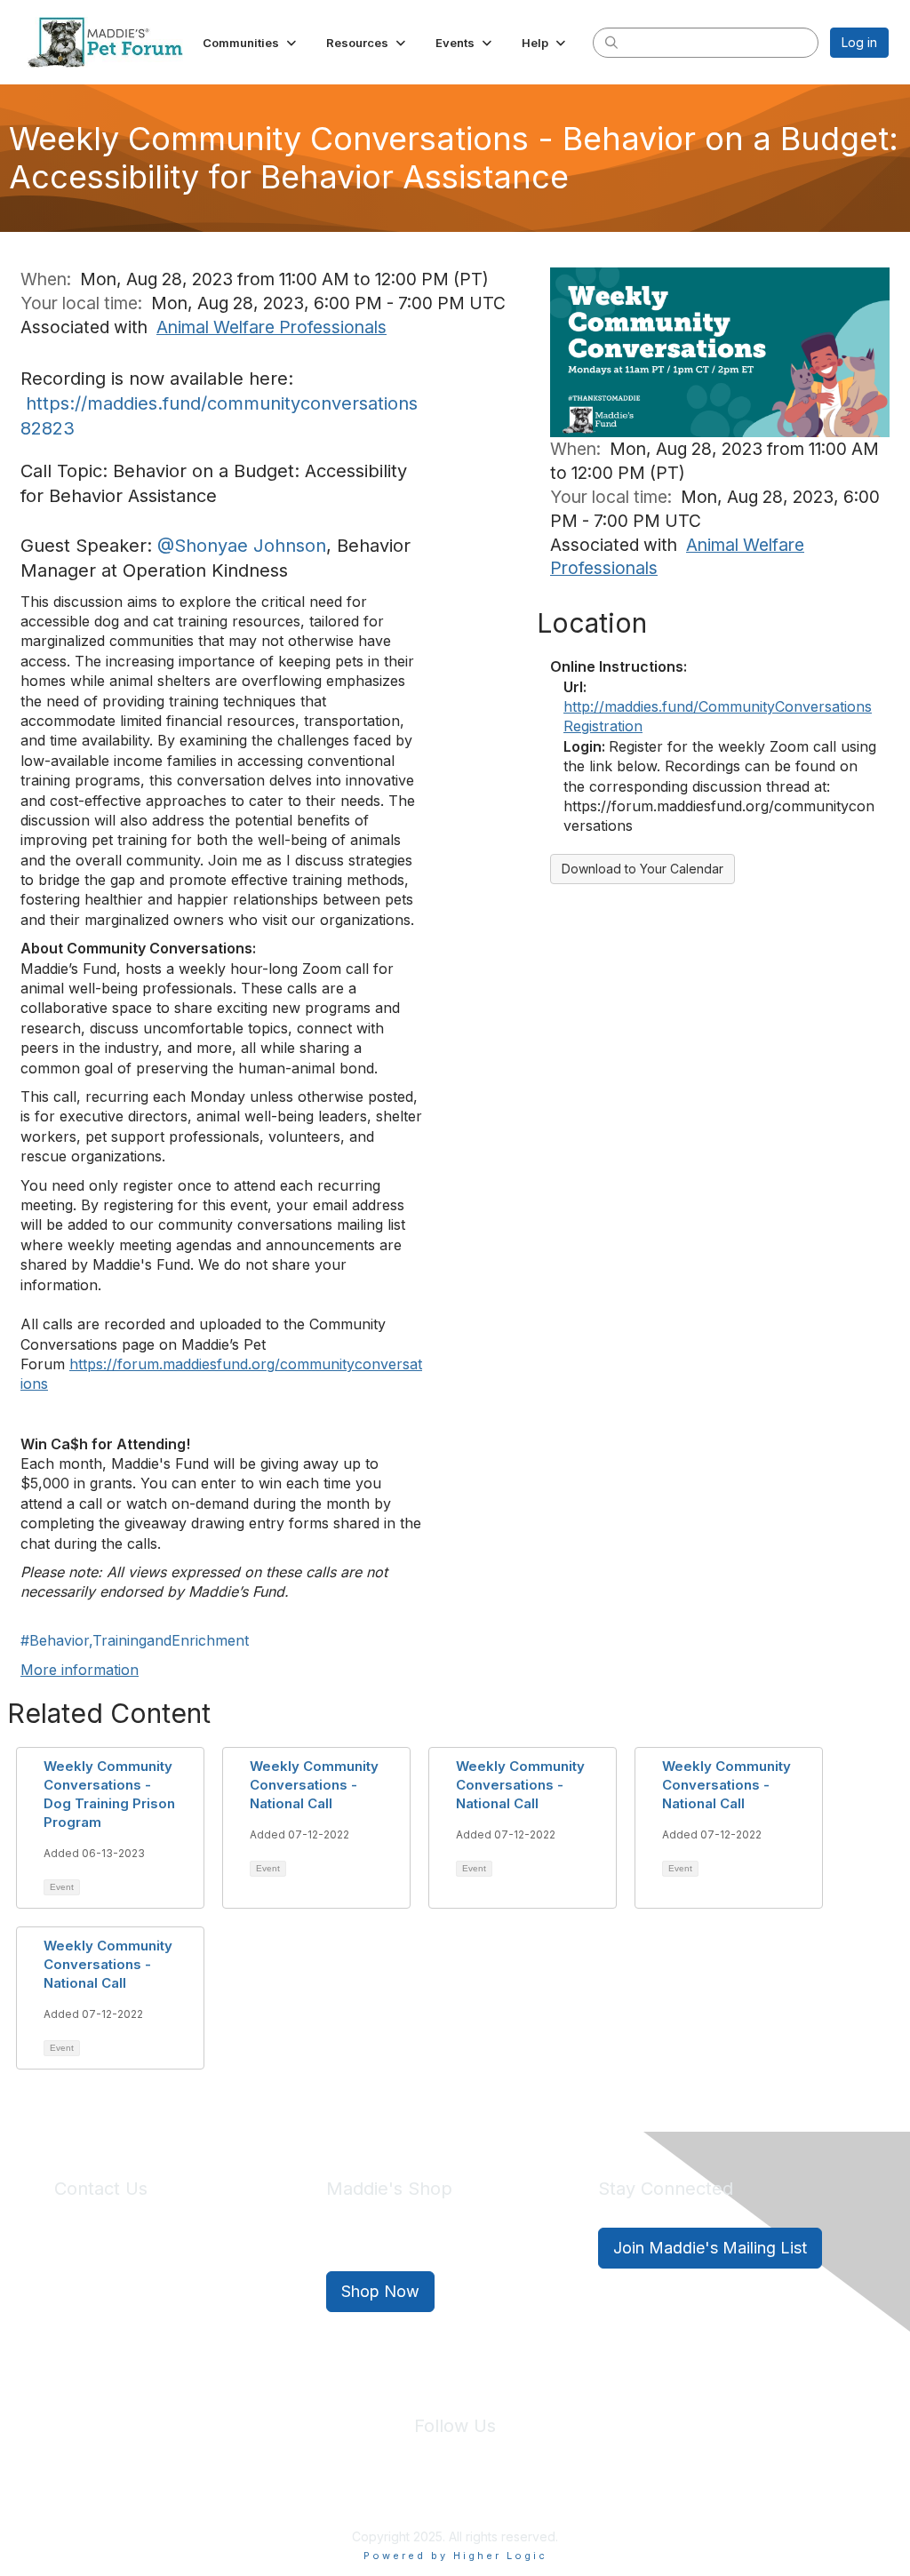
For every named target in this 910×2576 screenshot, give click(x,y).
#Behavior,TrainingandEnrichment (135, 1640)
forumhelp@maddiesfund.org (180, 2280)
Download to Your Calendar (643, 869)
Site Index (315, 2495)
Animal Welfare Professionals (271, 327)
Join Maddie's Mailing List (710, 2248)
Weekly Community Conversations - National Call (314, 1785)
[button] (251, 43)
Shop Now (380, 2291)
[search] (611, 42)
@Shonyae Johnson (242, 546)
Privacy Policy (401, 2495)
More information (80, 1670)
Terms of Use (493, 2495)
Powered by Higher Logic (455, 2556)
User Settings (586, 2495)
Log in (859, 42)
